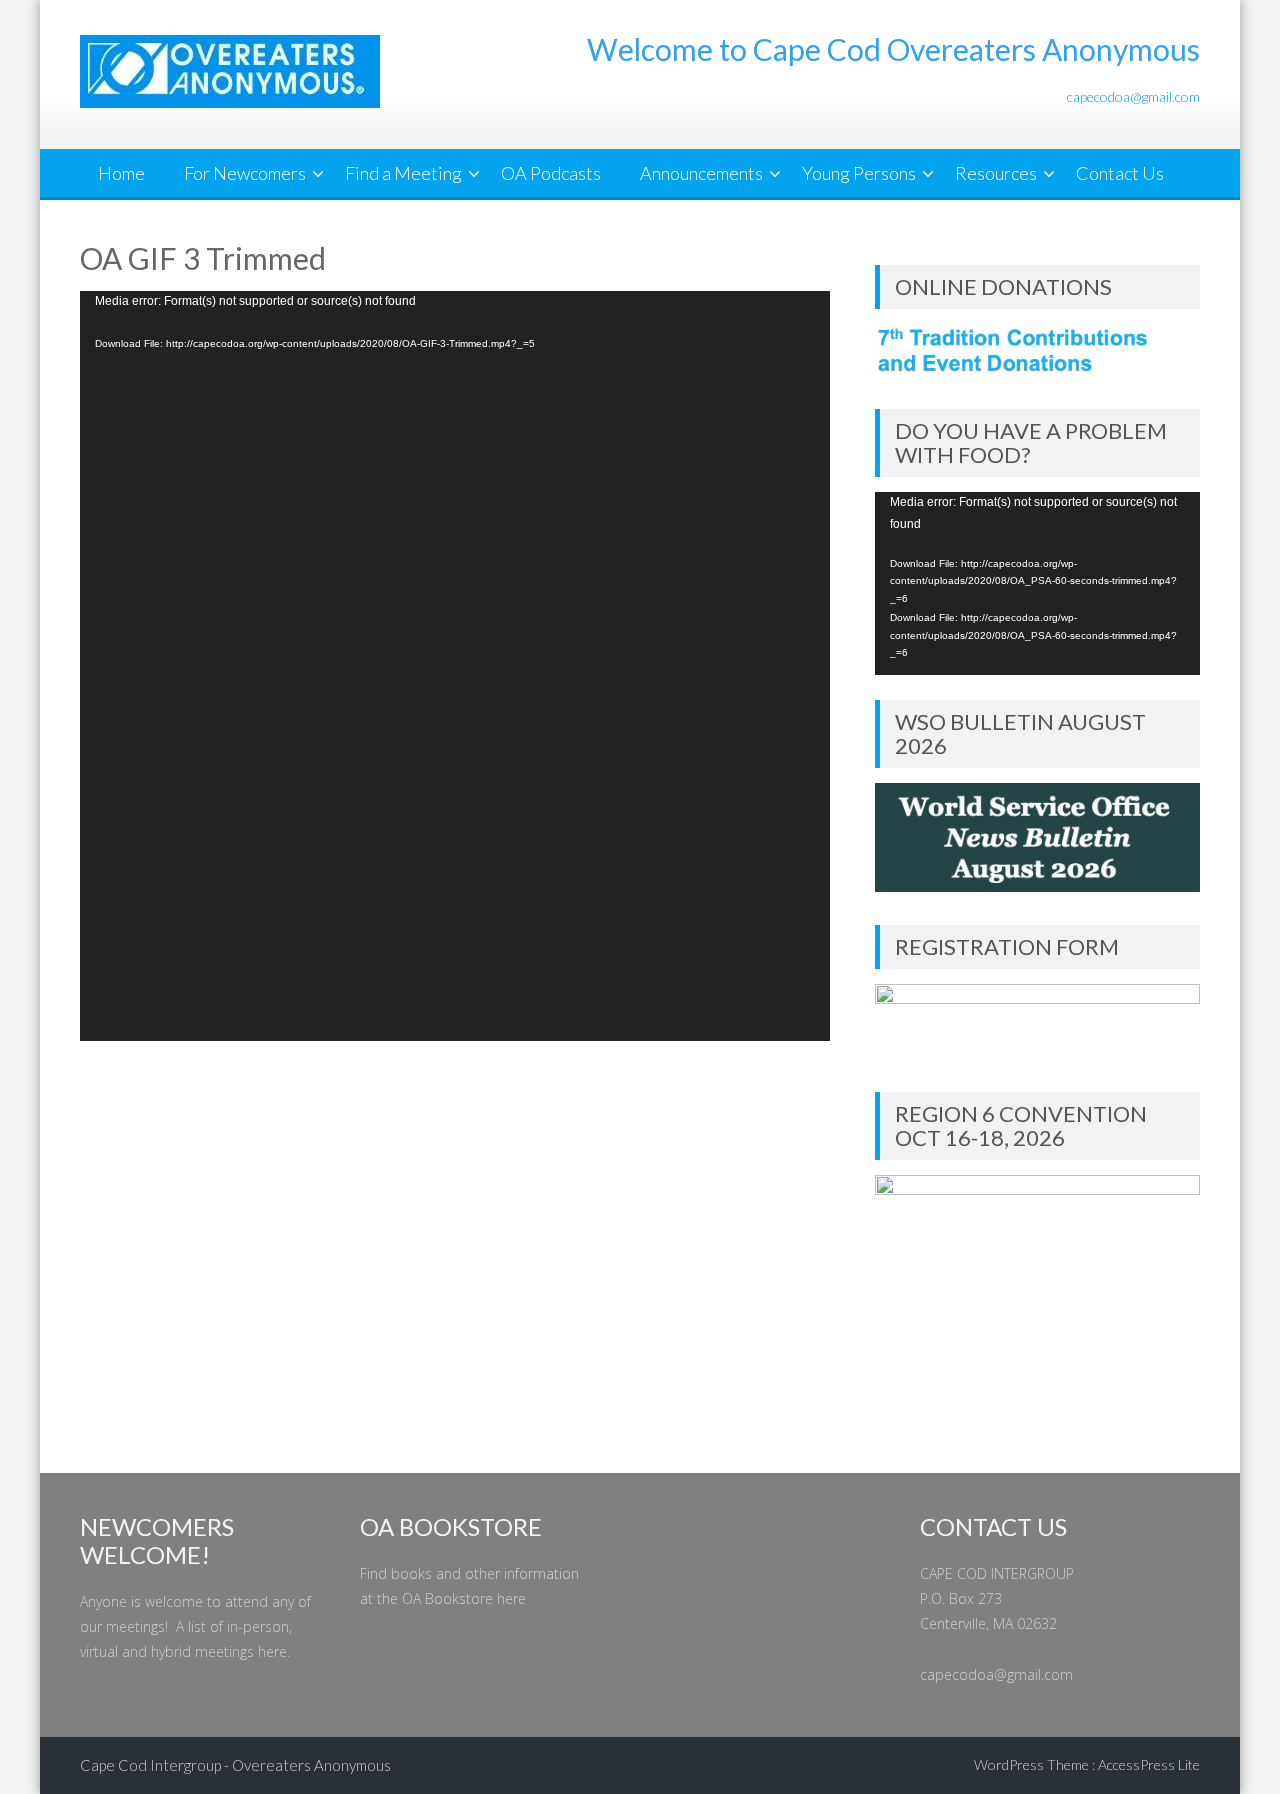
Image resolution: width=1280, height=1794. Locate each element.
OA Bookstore (447, 1598)
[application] (455, 666)
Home (121, 173)
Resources (996, 173)
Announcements (701, 173)
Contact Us (1120, 173)
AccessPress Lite (1149, 1764)
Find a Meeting (403, 173)
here (272, 1651)
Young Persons (859, 173)
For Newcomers (245, 173)
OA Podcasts (551, 173)
